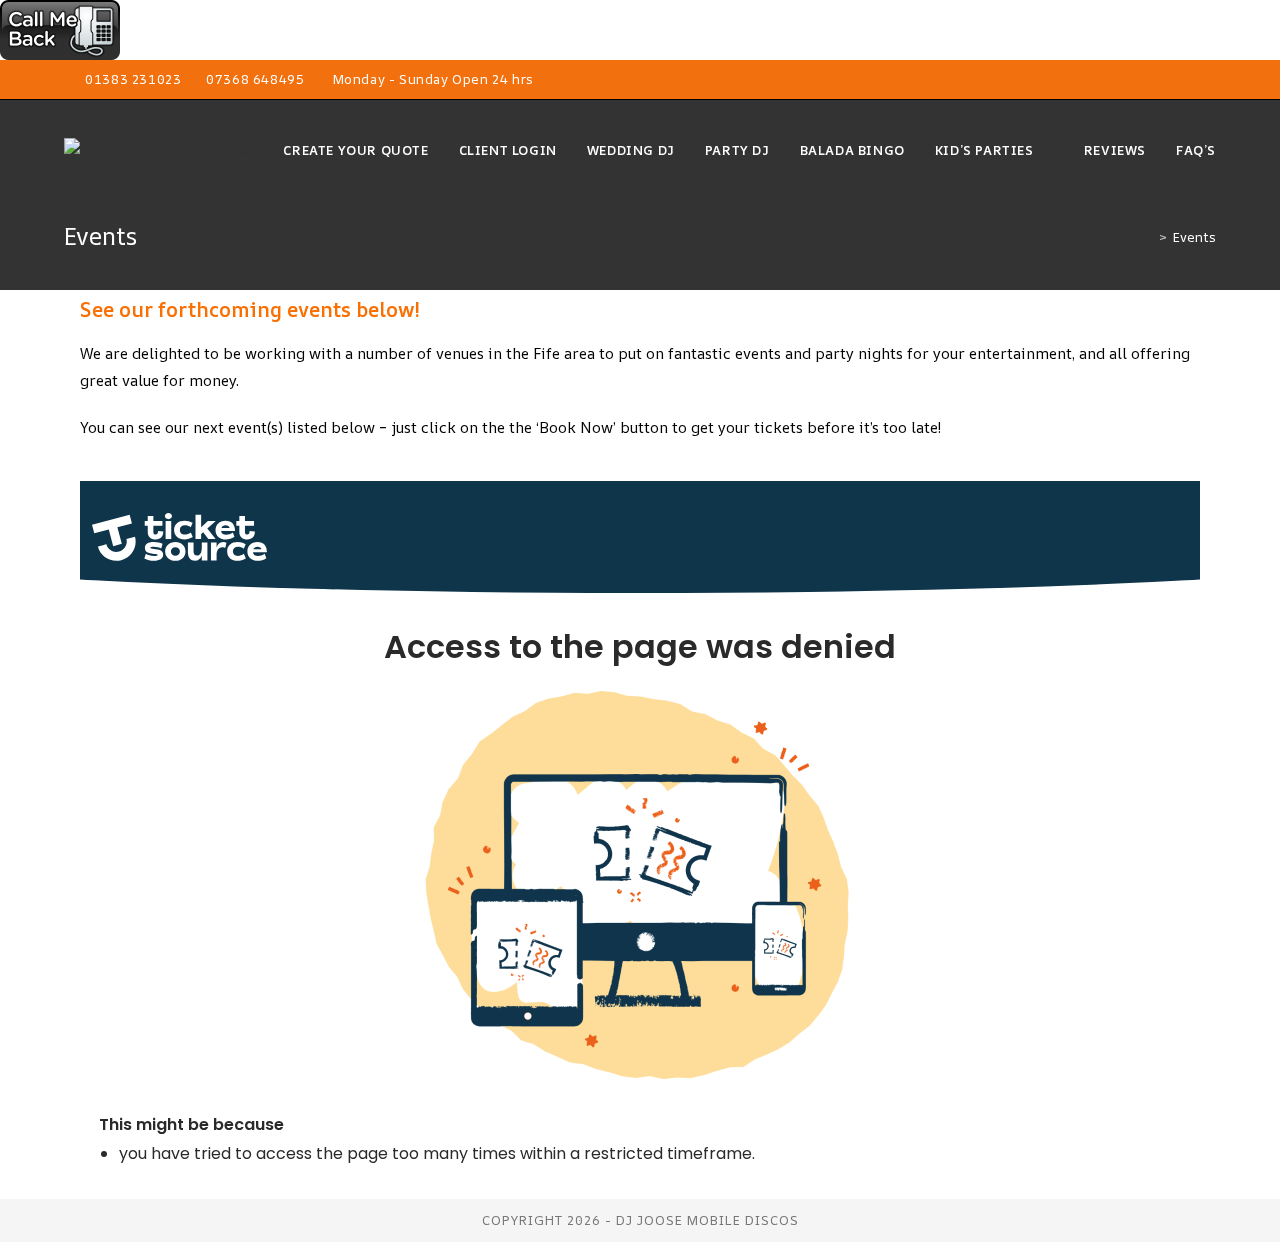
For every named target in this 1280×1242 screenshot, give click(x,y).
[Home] (1148, 237)
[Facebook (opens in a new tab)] (1141, 80)
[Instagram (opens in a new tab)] (1164, 80)
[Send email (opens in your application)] (1207, 80)
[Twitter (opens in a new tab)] (1118, 80)
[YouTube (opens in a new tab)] (1187, 80)
